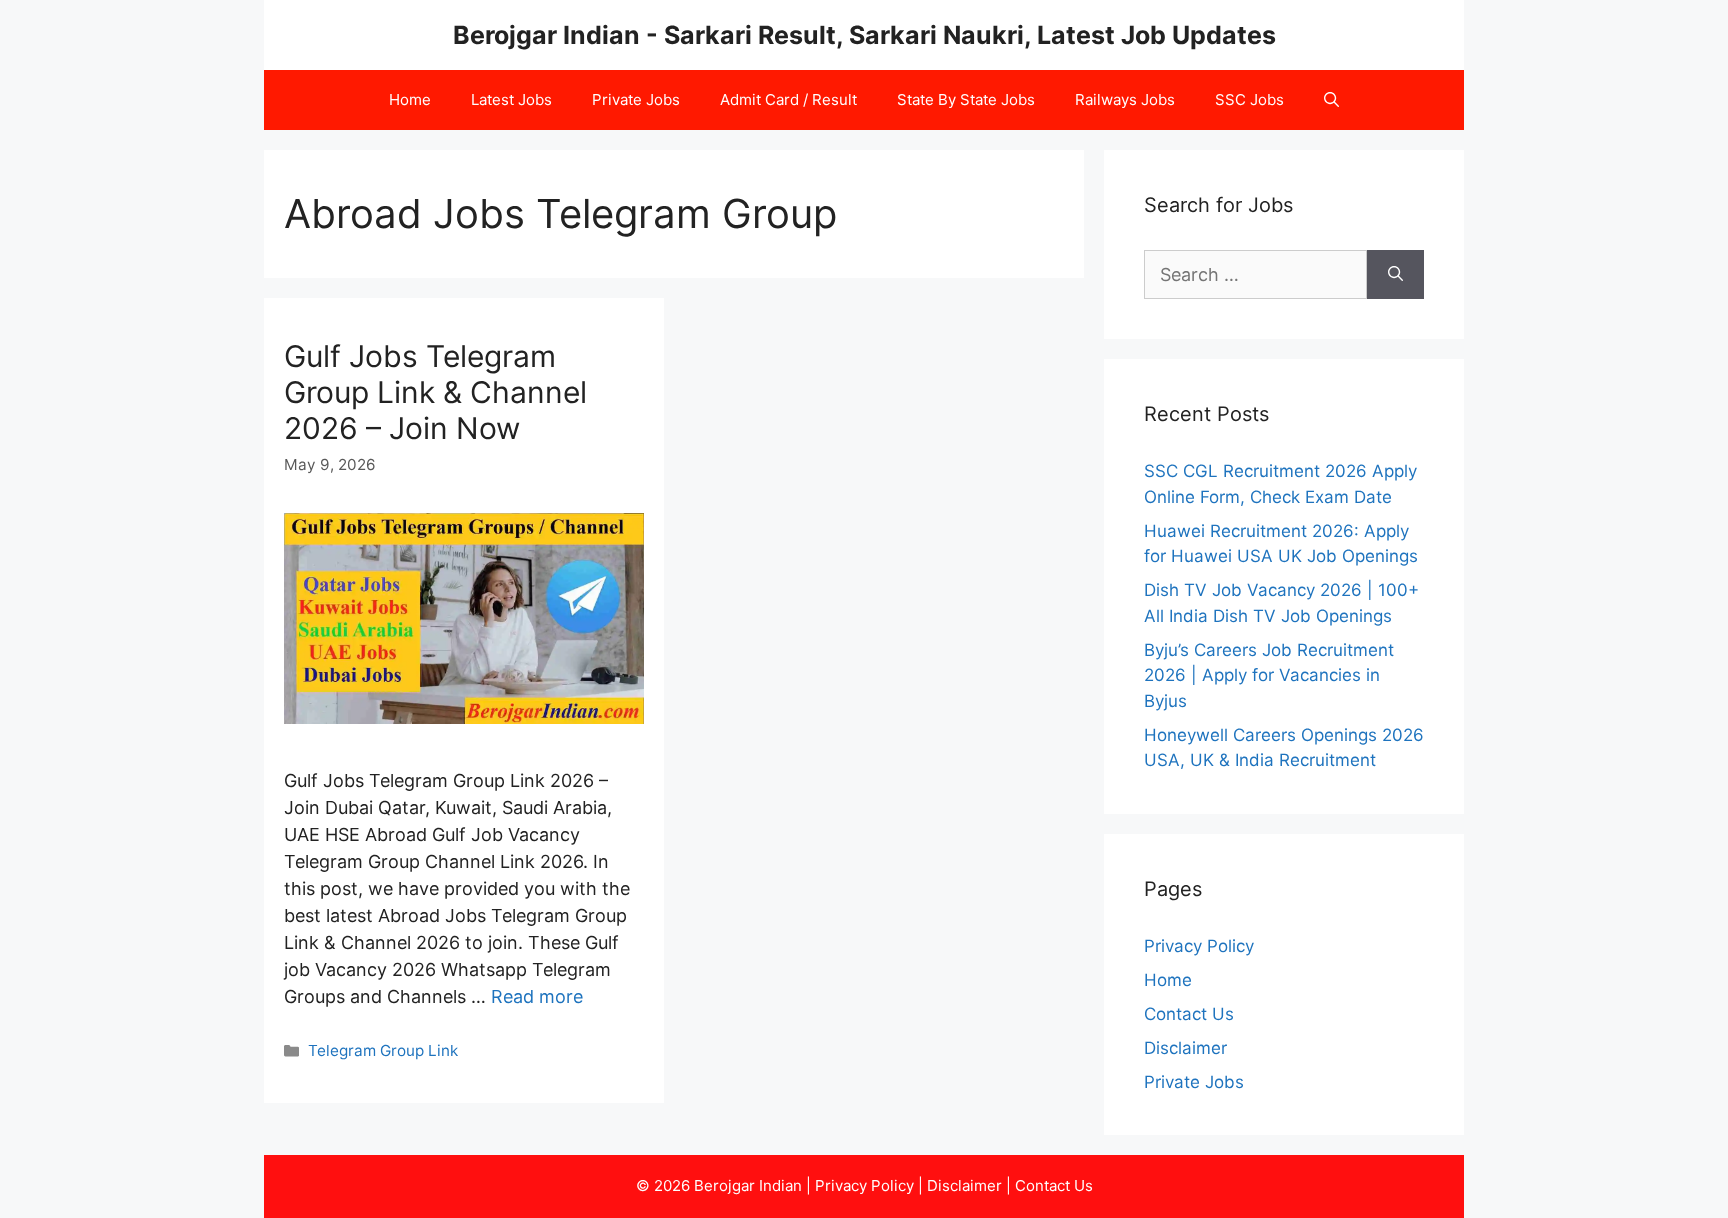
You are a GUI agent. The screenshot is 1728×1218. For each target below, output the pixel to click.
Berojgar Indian (748, 1185)
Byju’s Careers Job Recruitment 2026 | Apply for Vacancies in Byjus (1269, 675)
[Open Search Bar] (1331, 100)
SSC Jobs (1249, 99)
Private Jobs (636, 99)
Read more (537, 996)
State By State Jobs (966, 99)
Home (410, 99)
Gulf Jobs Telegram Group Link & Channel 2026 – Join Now (435, 392)
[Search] (1395, 274)
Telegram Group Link (383, 1050)
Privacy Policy (1199, 946)
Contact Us (1189, 1014)
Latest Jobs (511, 99)
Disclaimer (1185, 1048)
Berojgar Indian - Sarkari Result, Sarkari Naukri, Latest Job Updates (864, 35)
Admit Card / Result (788, 99)
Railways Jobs (1125, 99)
